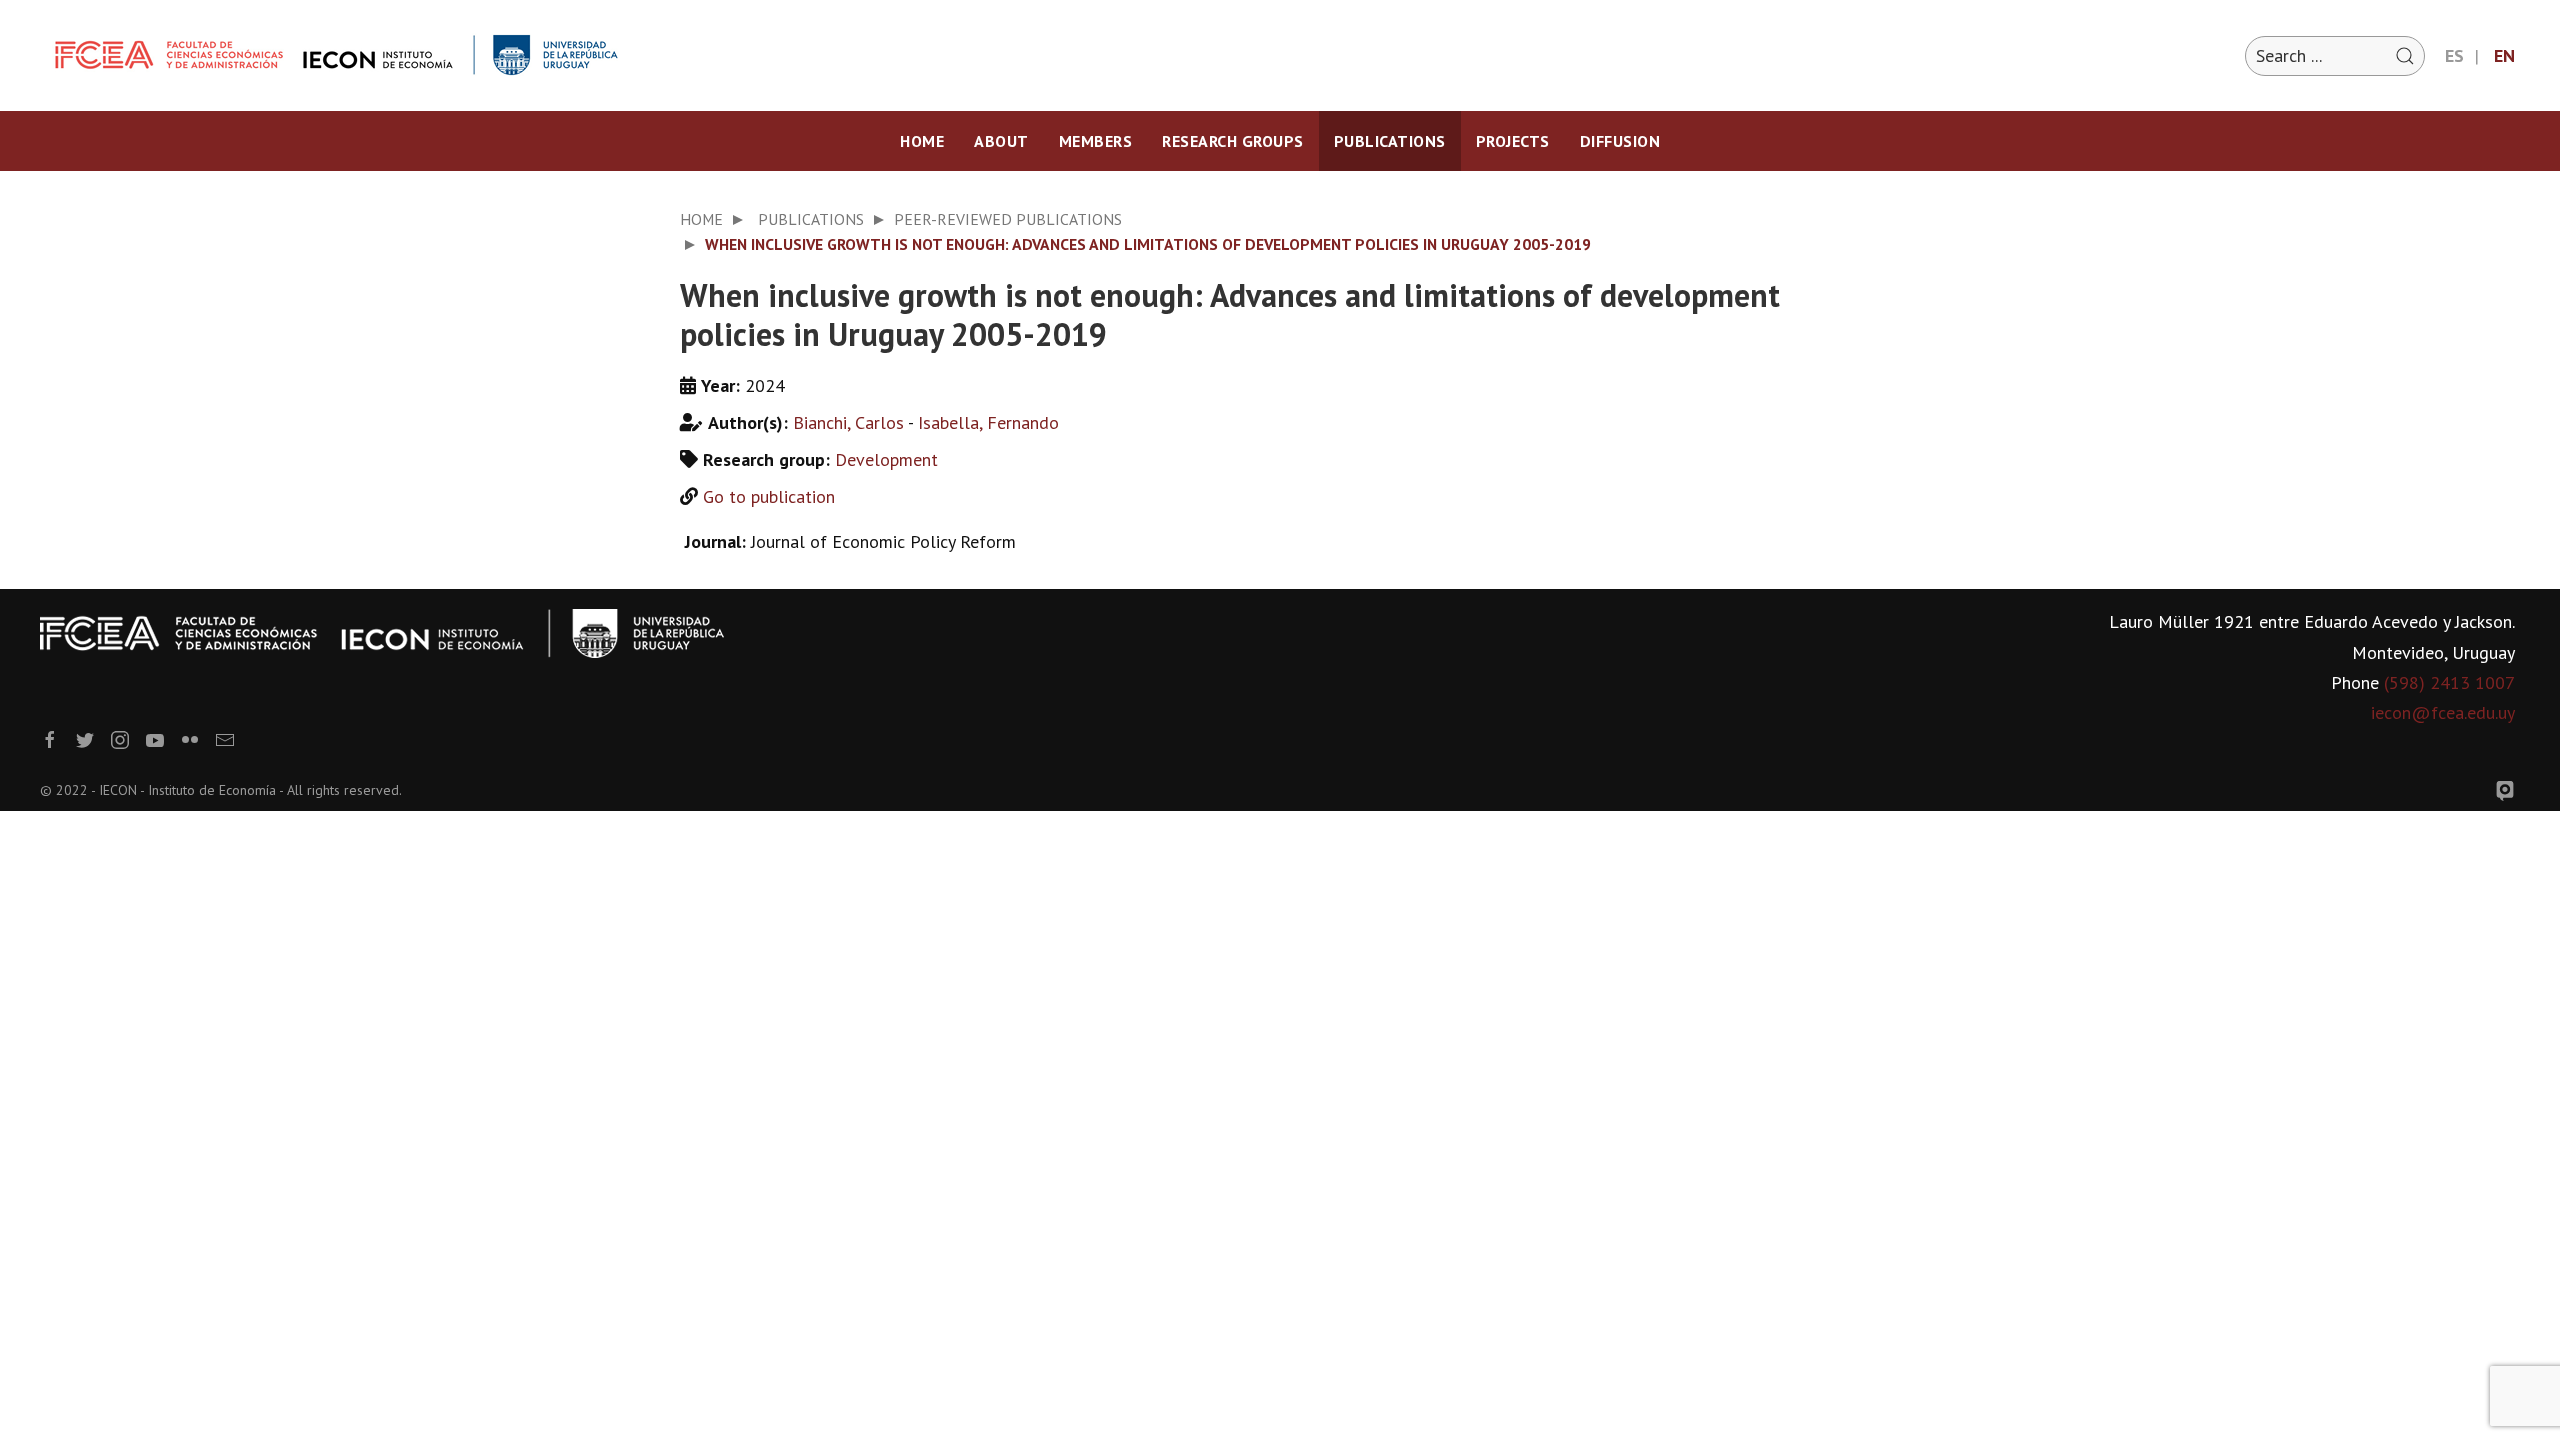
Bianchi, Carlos (848, 422)
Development (886, 459)
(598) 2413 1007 (2449, 682)
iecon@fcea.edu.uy (2443, 712)
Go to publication (769, 496)
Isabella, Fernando (988, 422)
